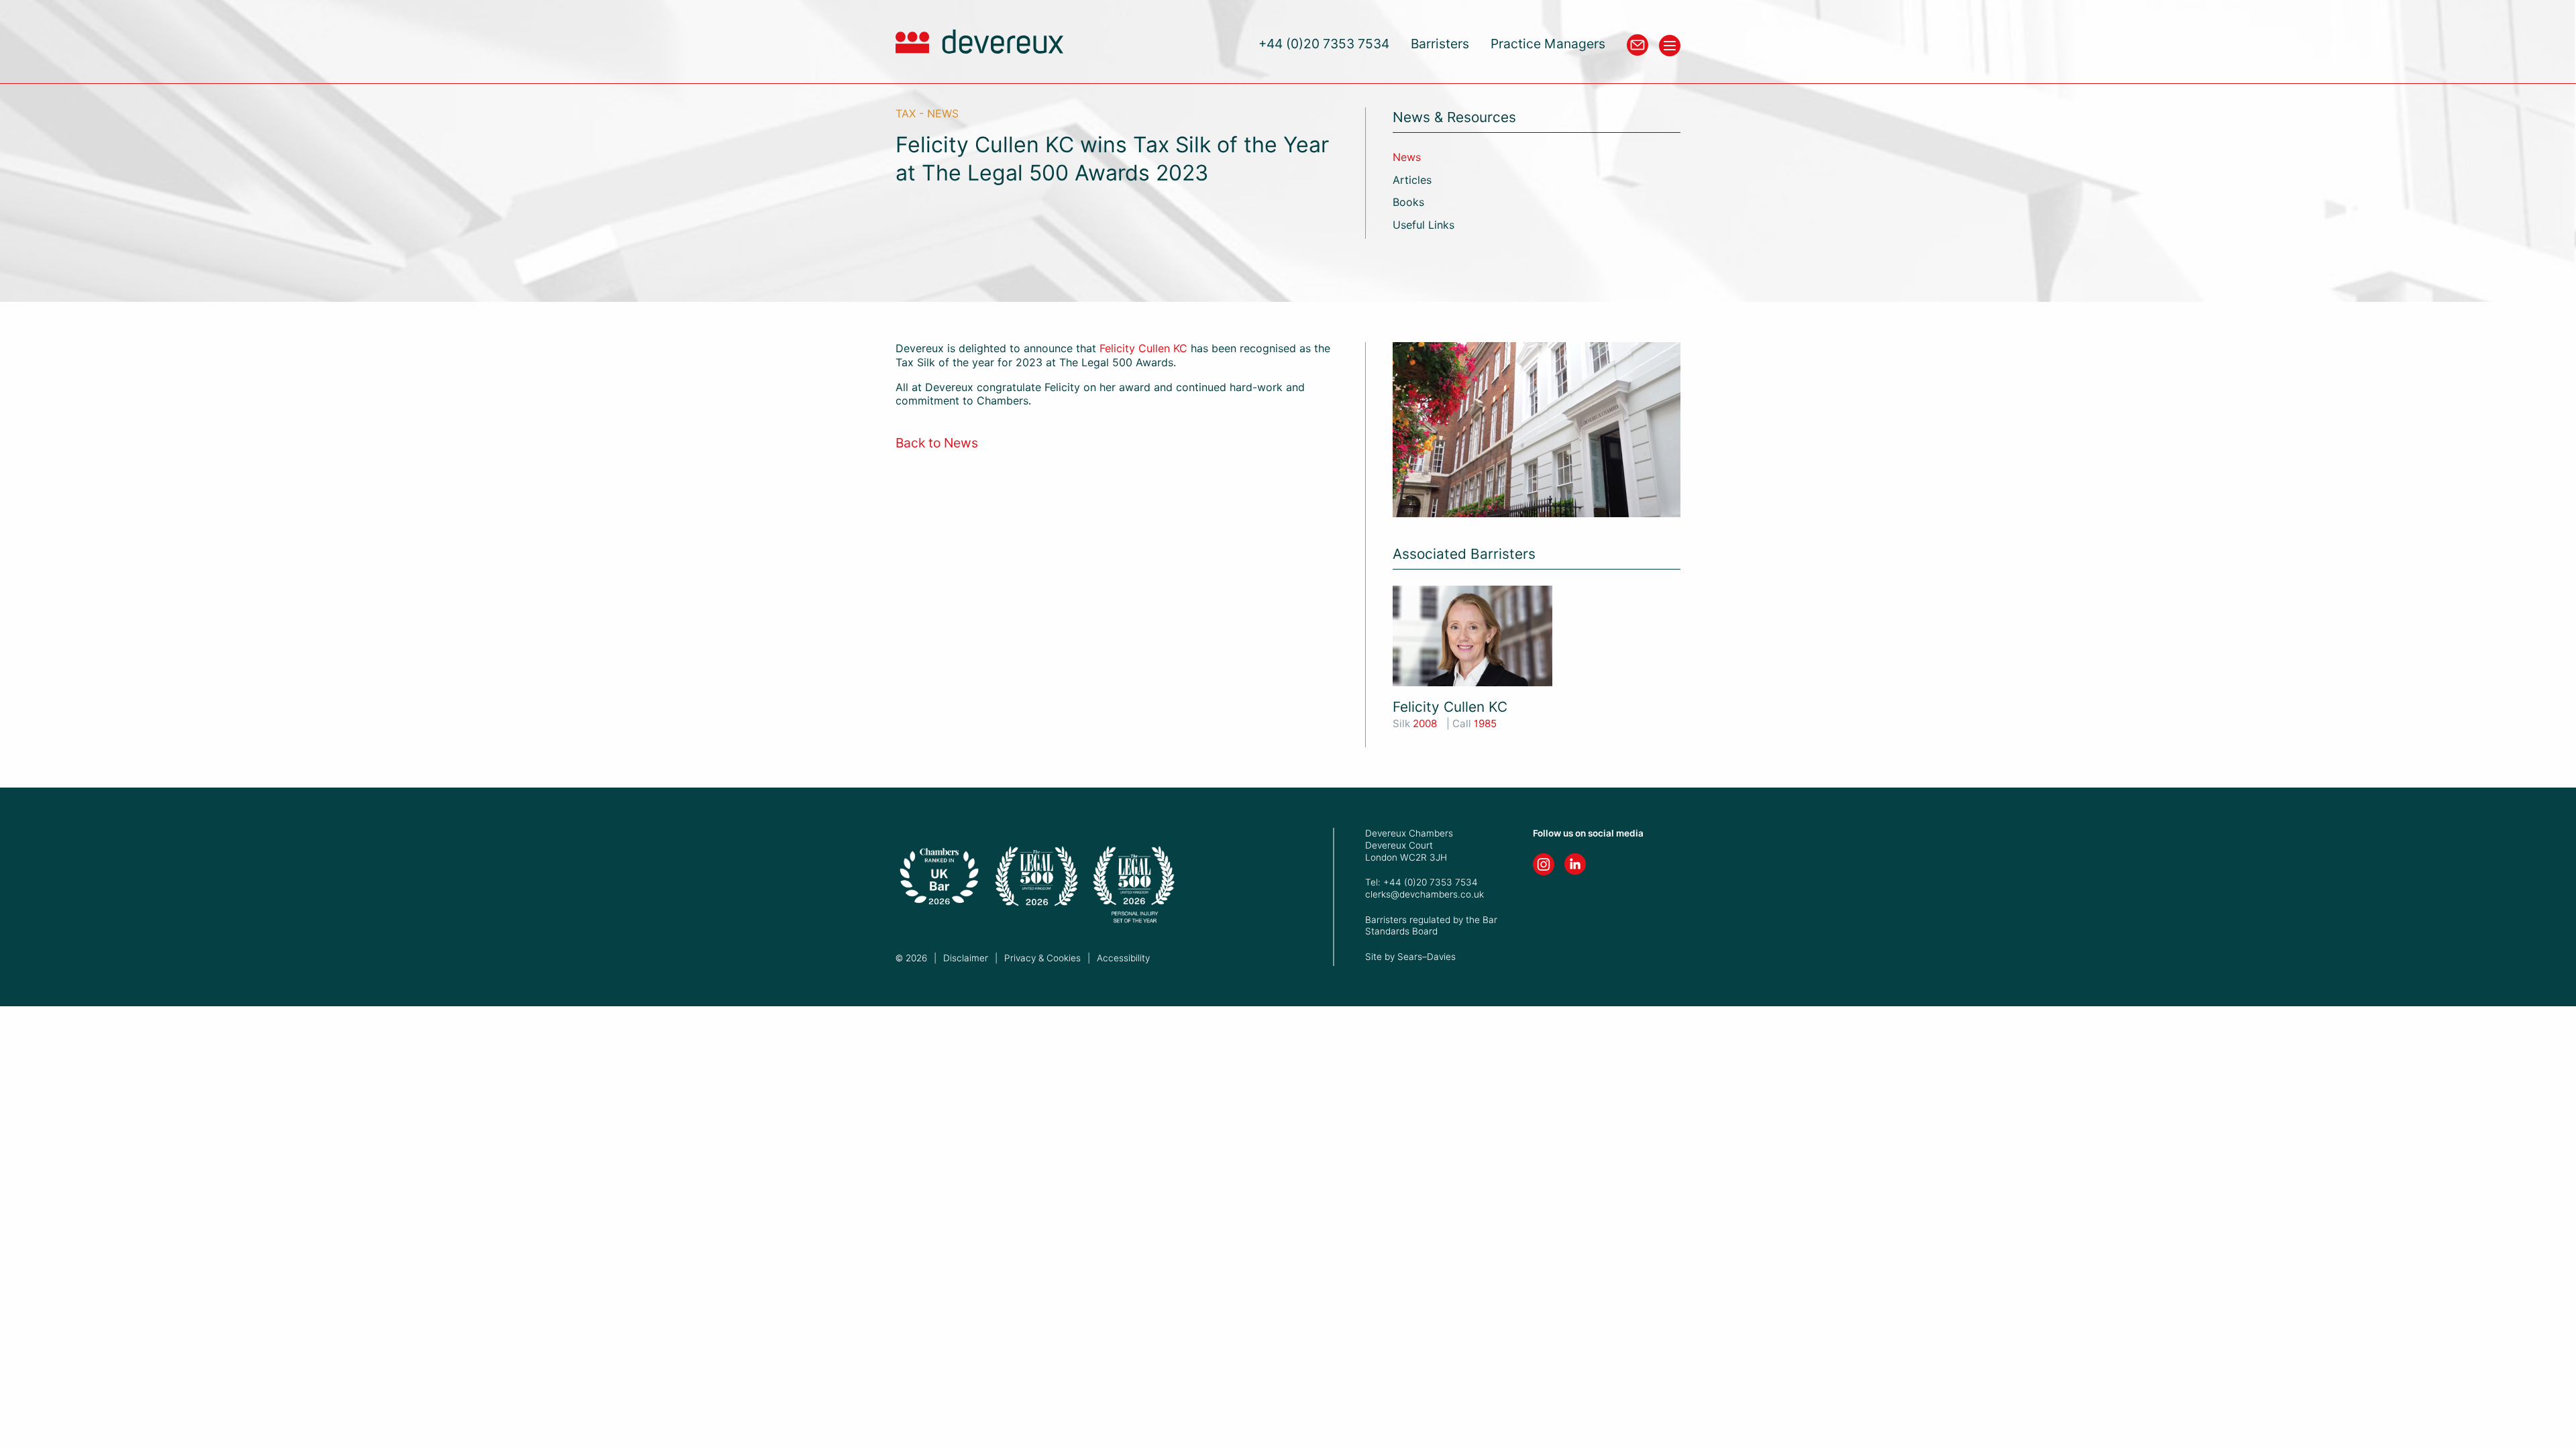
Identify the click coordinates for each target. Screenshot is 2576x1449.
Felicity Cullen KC (1143, 348)
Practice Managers (1548, 44)
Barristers (1440, 44)
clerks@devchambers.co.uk (1425, 894)
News (1407, 157)
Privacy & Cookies (1042, 958)
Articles (1412, 180)
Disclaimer (966, 958)
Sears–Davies (1427, 957)
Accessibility (1123, 958)
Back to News (937, 443)
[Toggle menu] (1670, 46)
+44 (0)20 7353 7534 (1324, 44)
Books (1408, 202)
